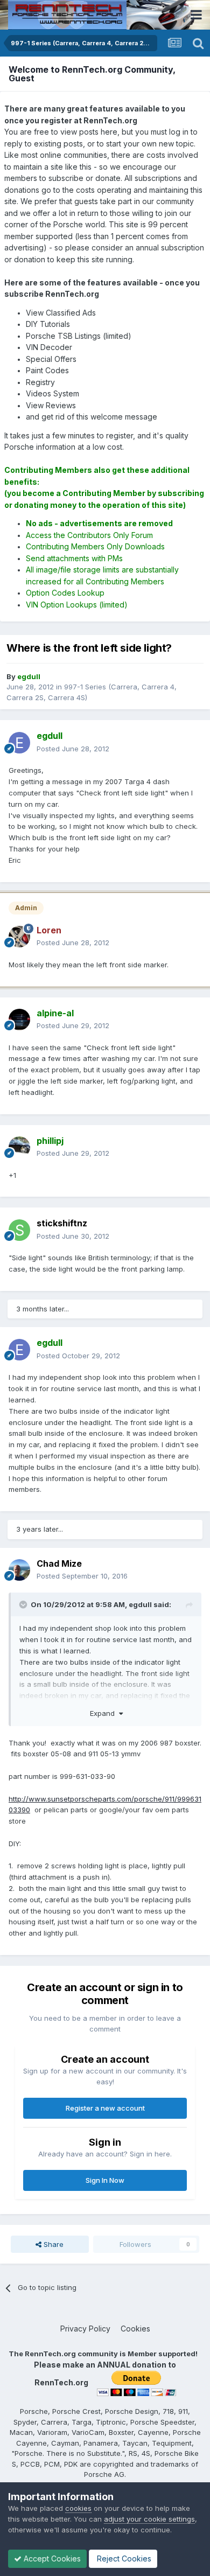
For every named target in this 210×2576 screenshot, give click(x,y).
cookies (78, 2508)
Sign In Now (105, 2180)
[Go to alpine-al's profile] (19, 1020)
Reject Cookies (123, 2558)
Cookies (135, 2329)
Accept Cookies (51, 2558)
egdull (140, 1604)
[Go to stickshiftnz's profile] (19, 1230)
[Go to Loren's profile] (19, 937)
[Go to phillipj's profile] (19, 1147)
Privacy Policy (85, 2329)
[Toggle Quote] (24, 1604)
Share (52, 2244)
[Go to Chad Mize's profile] (19, 1570)
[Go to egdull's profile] (19, 743)
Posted (73, 749)
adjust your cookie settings (149, 2519)
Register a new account (105, 2108)
